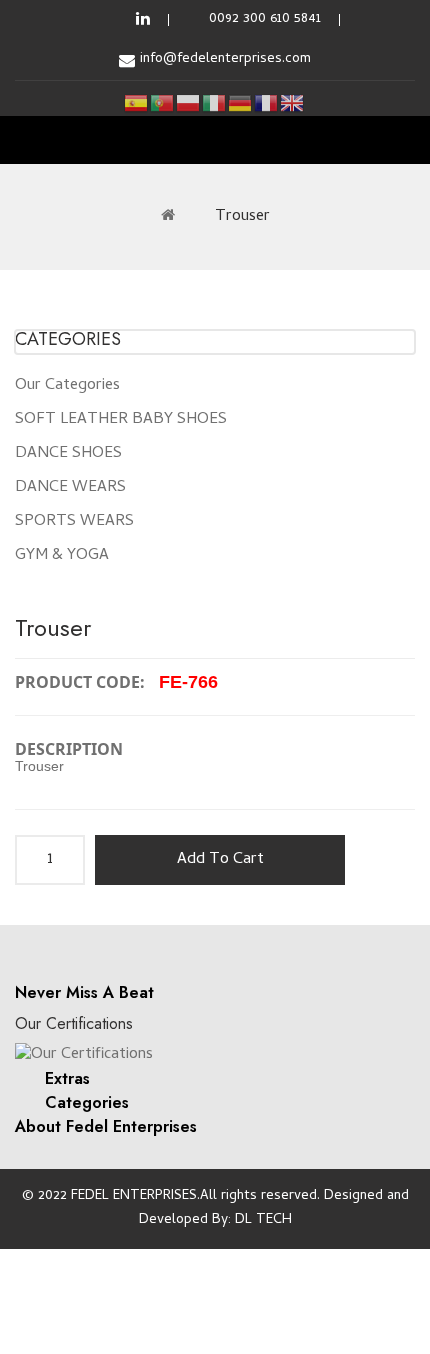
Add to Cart (220, 860)
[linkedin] (143, 20)
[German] (241, 103)
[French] (267, 103)
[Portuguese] (163, 103)
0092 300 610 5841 (265, 19)
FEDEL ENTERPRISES (134, 1196)
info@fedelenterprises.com (225, 59)
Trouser (242, 217)
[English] (293, 103)
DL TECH (263, 1220)
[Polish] (189, 103)
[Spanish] (137, 103)
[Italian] (215, 103)
